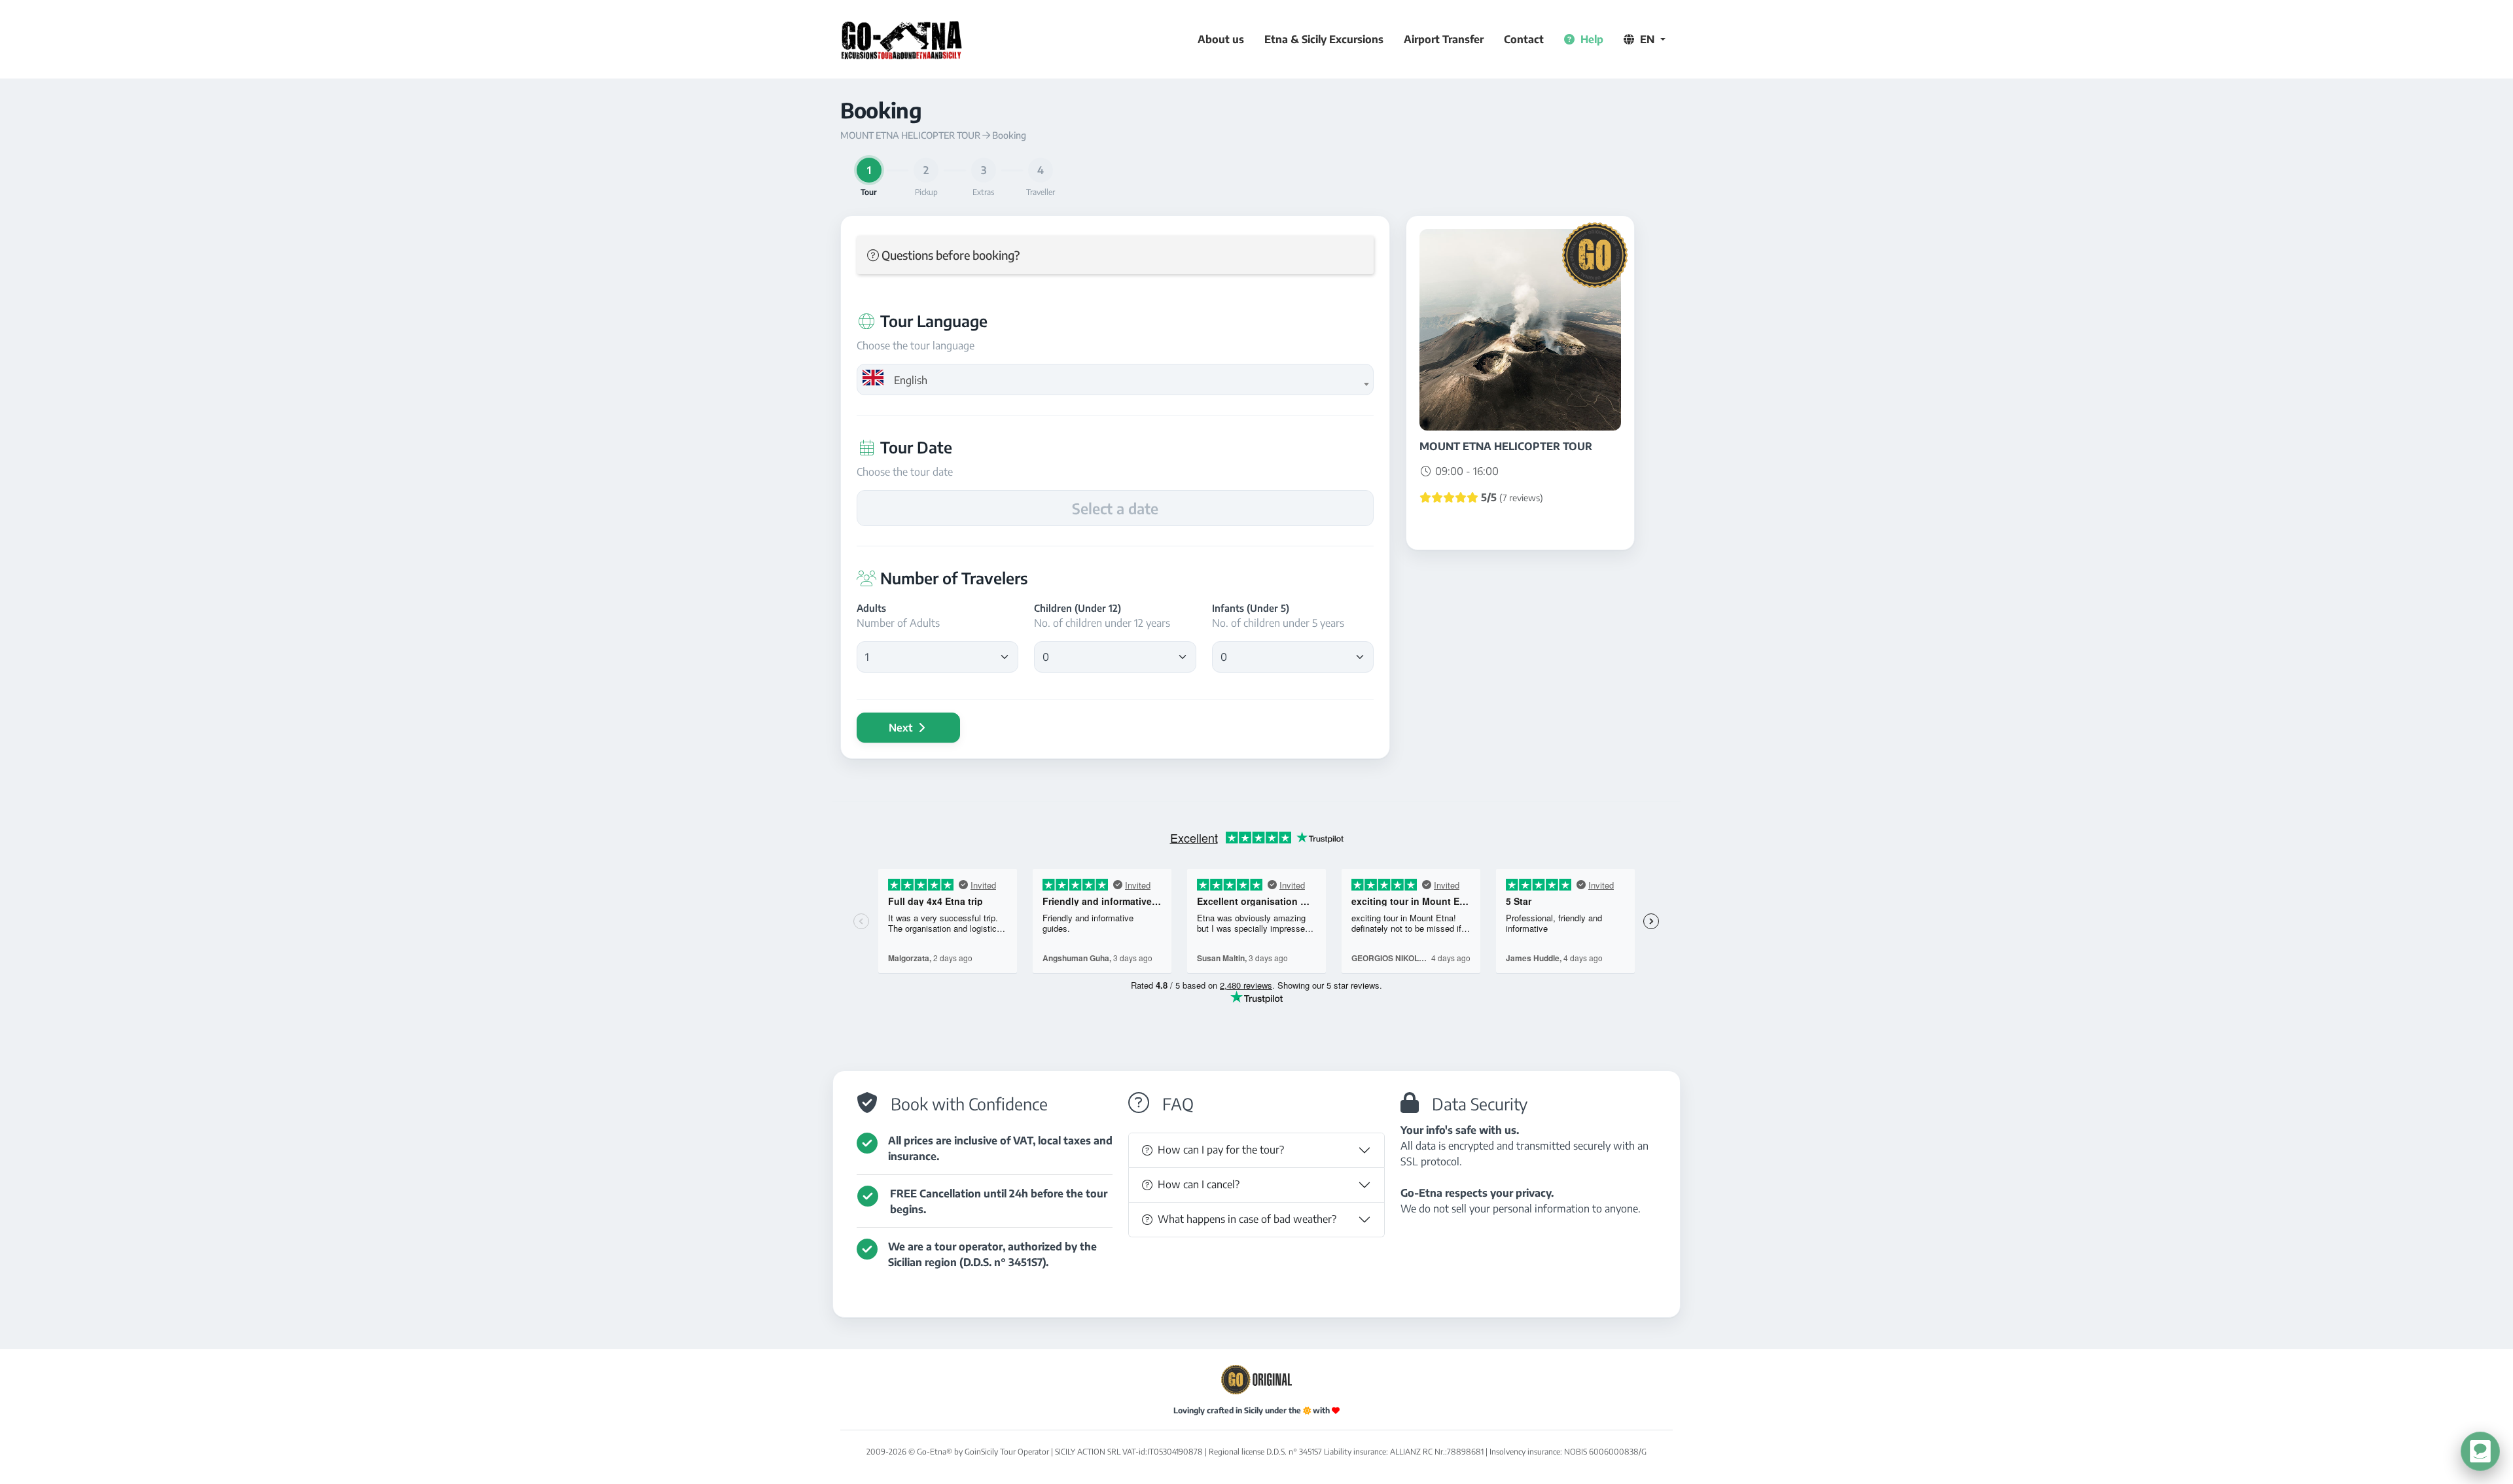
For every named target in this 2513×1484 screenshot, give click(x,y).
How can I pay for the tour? (1221, 1150)
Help (1591, 39)
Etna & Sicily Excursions (1324, 39)
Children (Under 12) (1078, 608)
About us (1221, 39)
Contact (1524, 39)
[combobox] (1115, 380)
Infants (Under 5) (1251, 608)
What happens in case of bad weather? (1247, 1219)
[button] (1115, 255)
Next (902, 728)
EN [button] (1647, 39)
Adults (871, 608)
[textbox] (1115, 380)
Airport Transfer (1444, 39)
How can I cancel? (1199, 1184)
